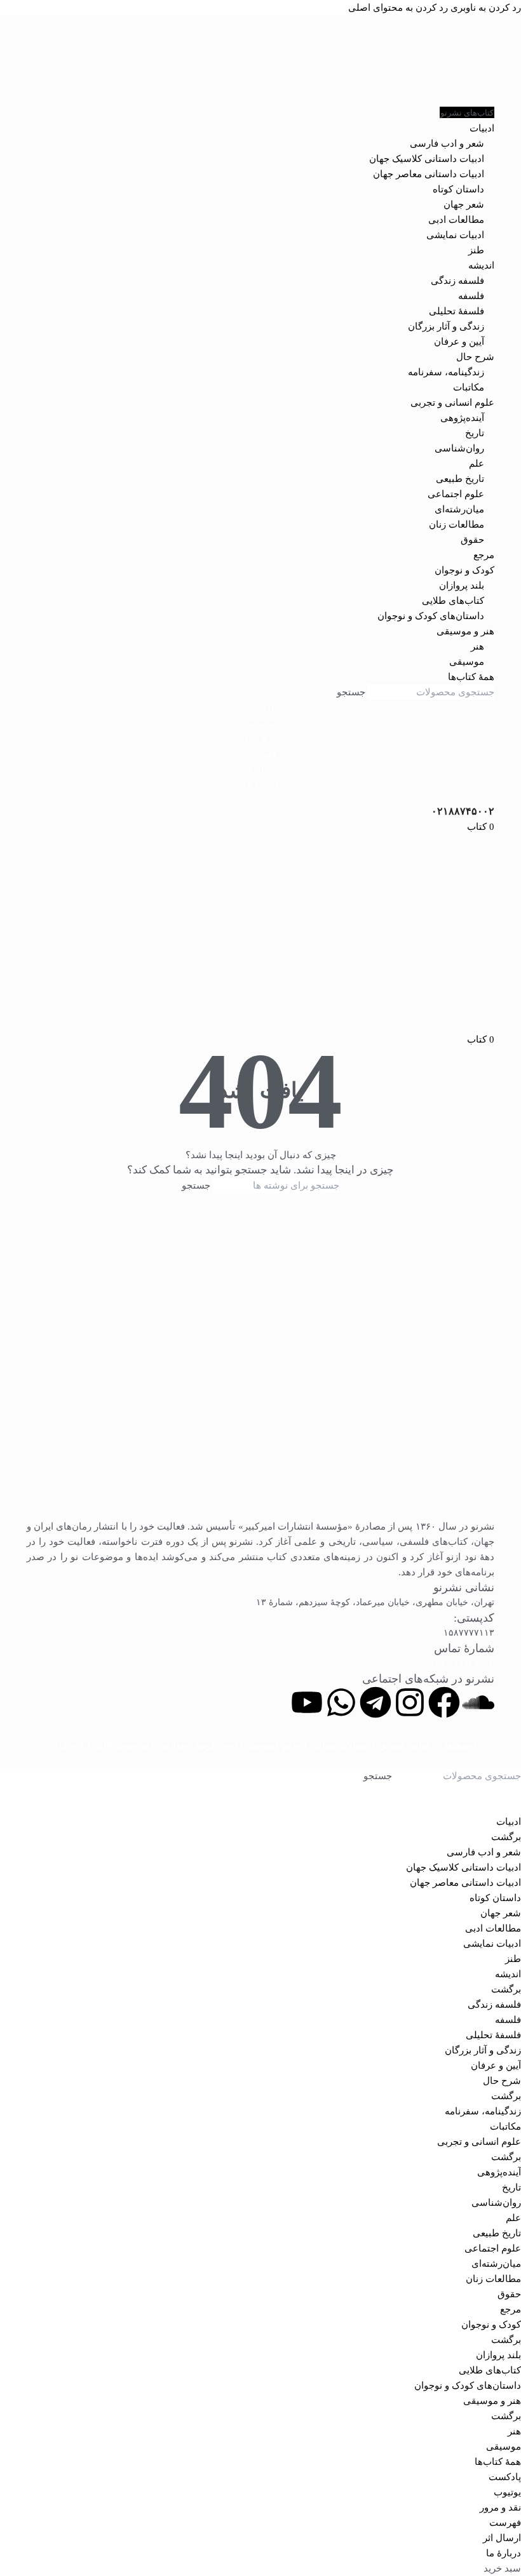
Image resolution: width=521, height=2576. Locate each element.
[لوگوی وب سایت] (260, 60)
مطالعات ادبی (456, 220)
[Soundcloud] (478, 1702)
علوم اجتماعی (456, 494)
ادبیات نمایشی (455, 235)
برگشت (506, 1837)
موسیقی (467, 662)
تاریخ (475, 433)
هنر (477, 646)
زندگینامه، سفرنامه (446, 372)
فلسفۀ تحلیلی (457, 311)
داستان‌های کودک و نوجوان (431, 616)
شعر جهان (464, 204)
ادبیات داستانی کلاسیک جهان (427, 159)
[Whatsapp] (341, 1702)
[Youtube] (307, 1702)
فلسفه (471, 296)
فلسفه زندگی (457, 281)
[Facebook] (444, 1702)
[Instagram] (410, 1702)
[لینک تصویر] (260, 1364)
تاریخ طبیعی (460, 479)
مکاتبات (469, 387)
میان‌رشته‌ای (459, 509)
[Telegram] (376, 1702)
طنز (476, 250)
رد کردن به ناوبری (484, 8)
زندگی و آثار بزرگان (446, 326)
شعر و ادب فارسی (447, 143)
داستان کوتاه (458, 189)
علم (477, 464)
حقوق (472, 540)
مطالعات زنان (457, 524)
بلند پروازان (462, 585)
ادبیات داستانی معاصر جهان (429, 174)
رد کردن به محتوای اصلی (398, 8)
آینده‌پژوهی (462, 418)
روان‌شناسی (459, 448)
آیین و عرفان (459, 342)
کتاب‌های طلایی (453, 601)
